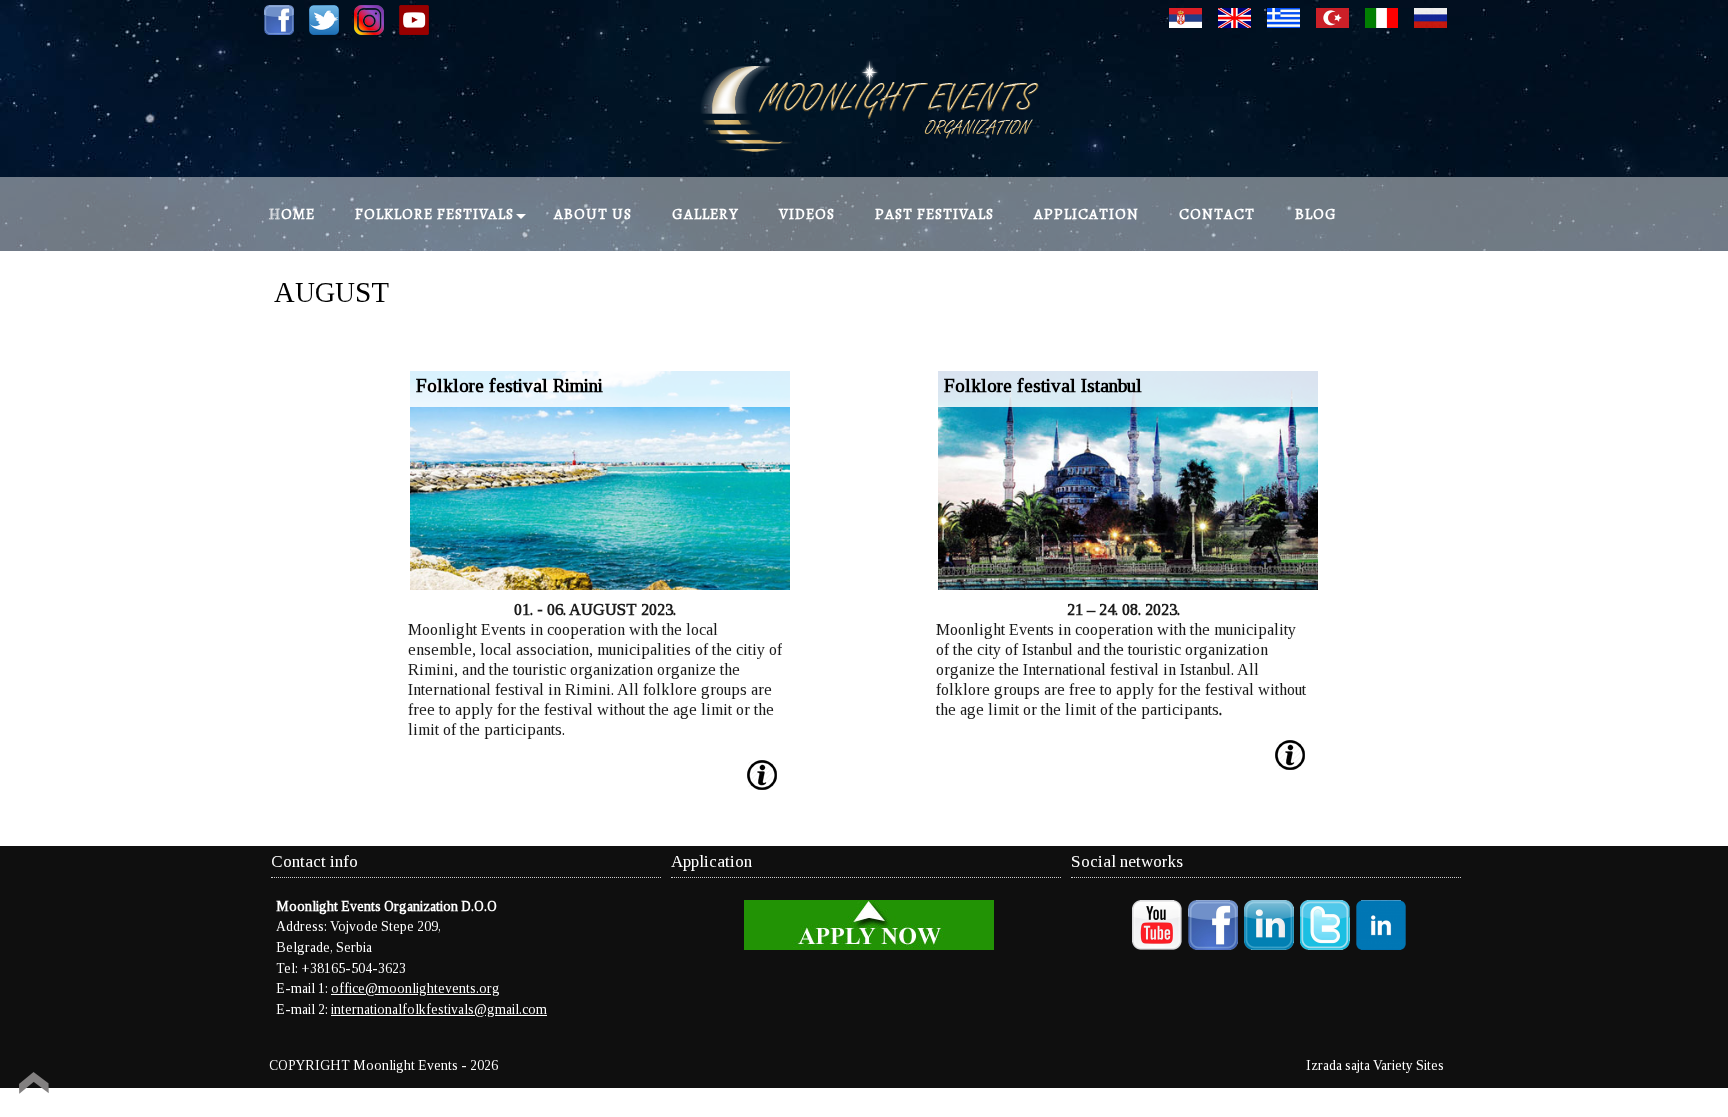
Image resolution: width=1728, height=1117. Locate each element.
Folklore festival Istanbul (1043, 385)
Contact (1217, 214)
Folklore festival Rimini (509, 385)
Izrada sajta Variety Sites (1375, 1065)
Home (292, 214)
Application (1086, 214)
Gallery (705, 214)
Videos (807, 214)
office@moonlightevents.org (415, 988)
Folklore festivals (434, 214)
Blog (1316, 214)
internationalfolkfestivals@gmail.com (439, 1009)
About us (593, 214)
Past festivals (934, 214)
